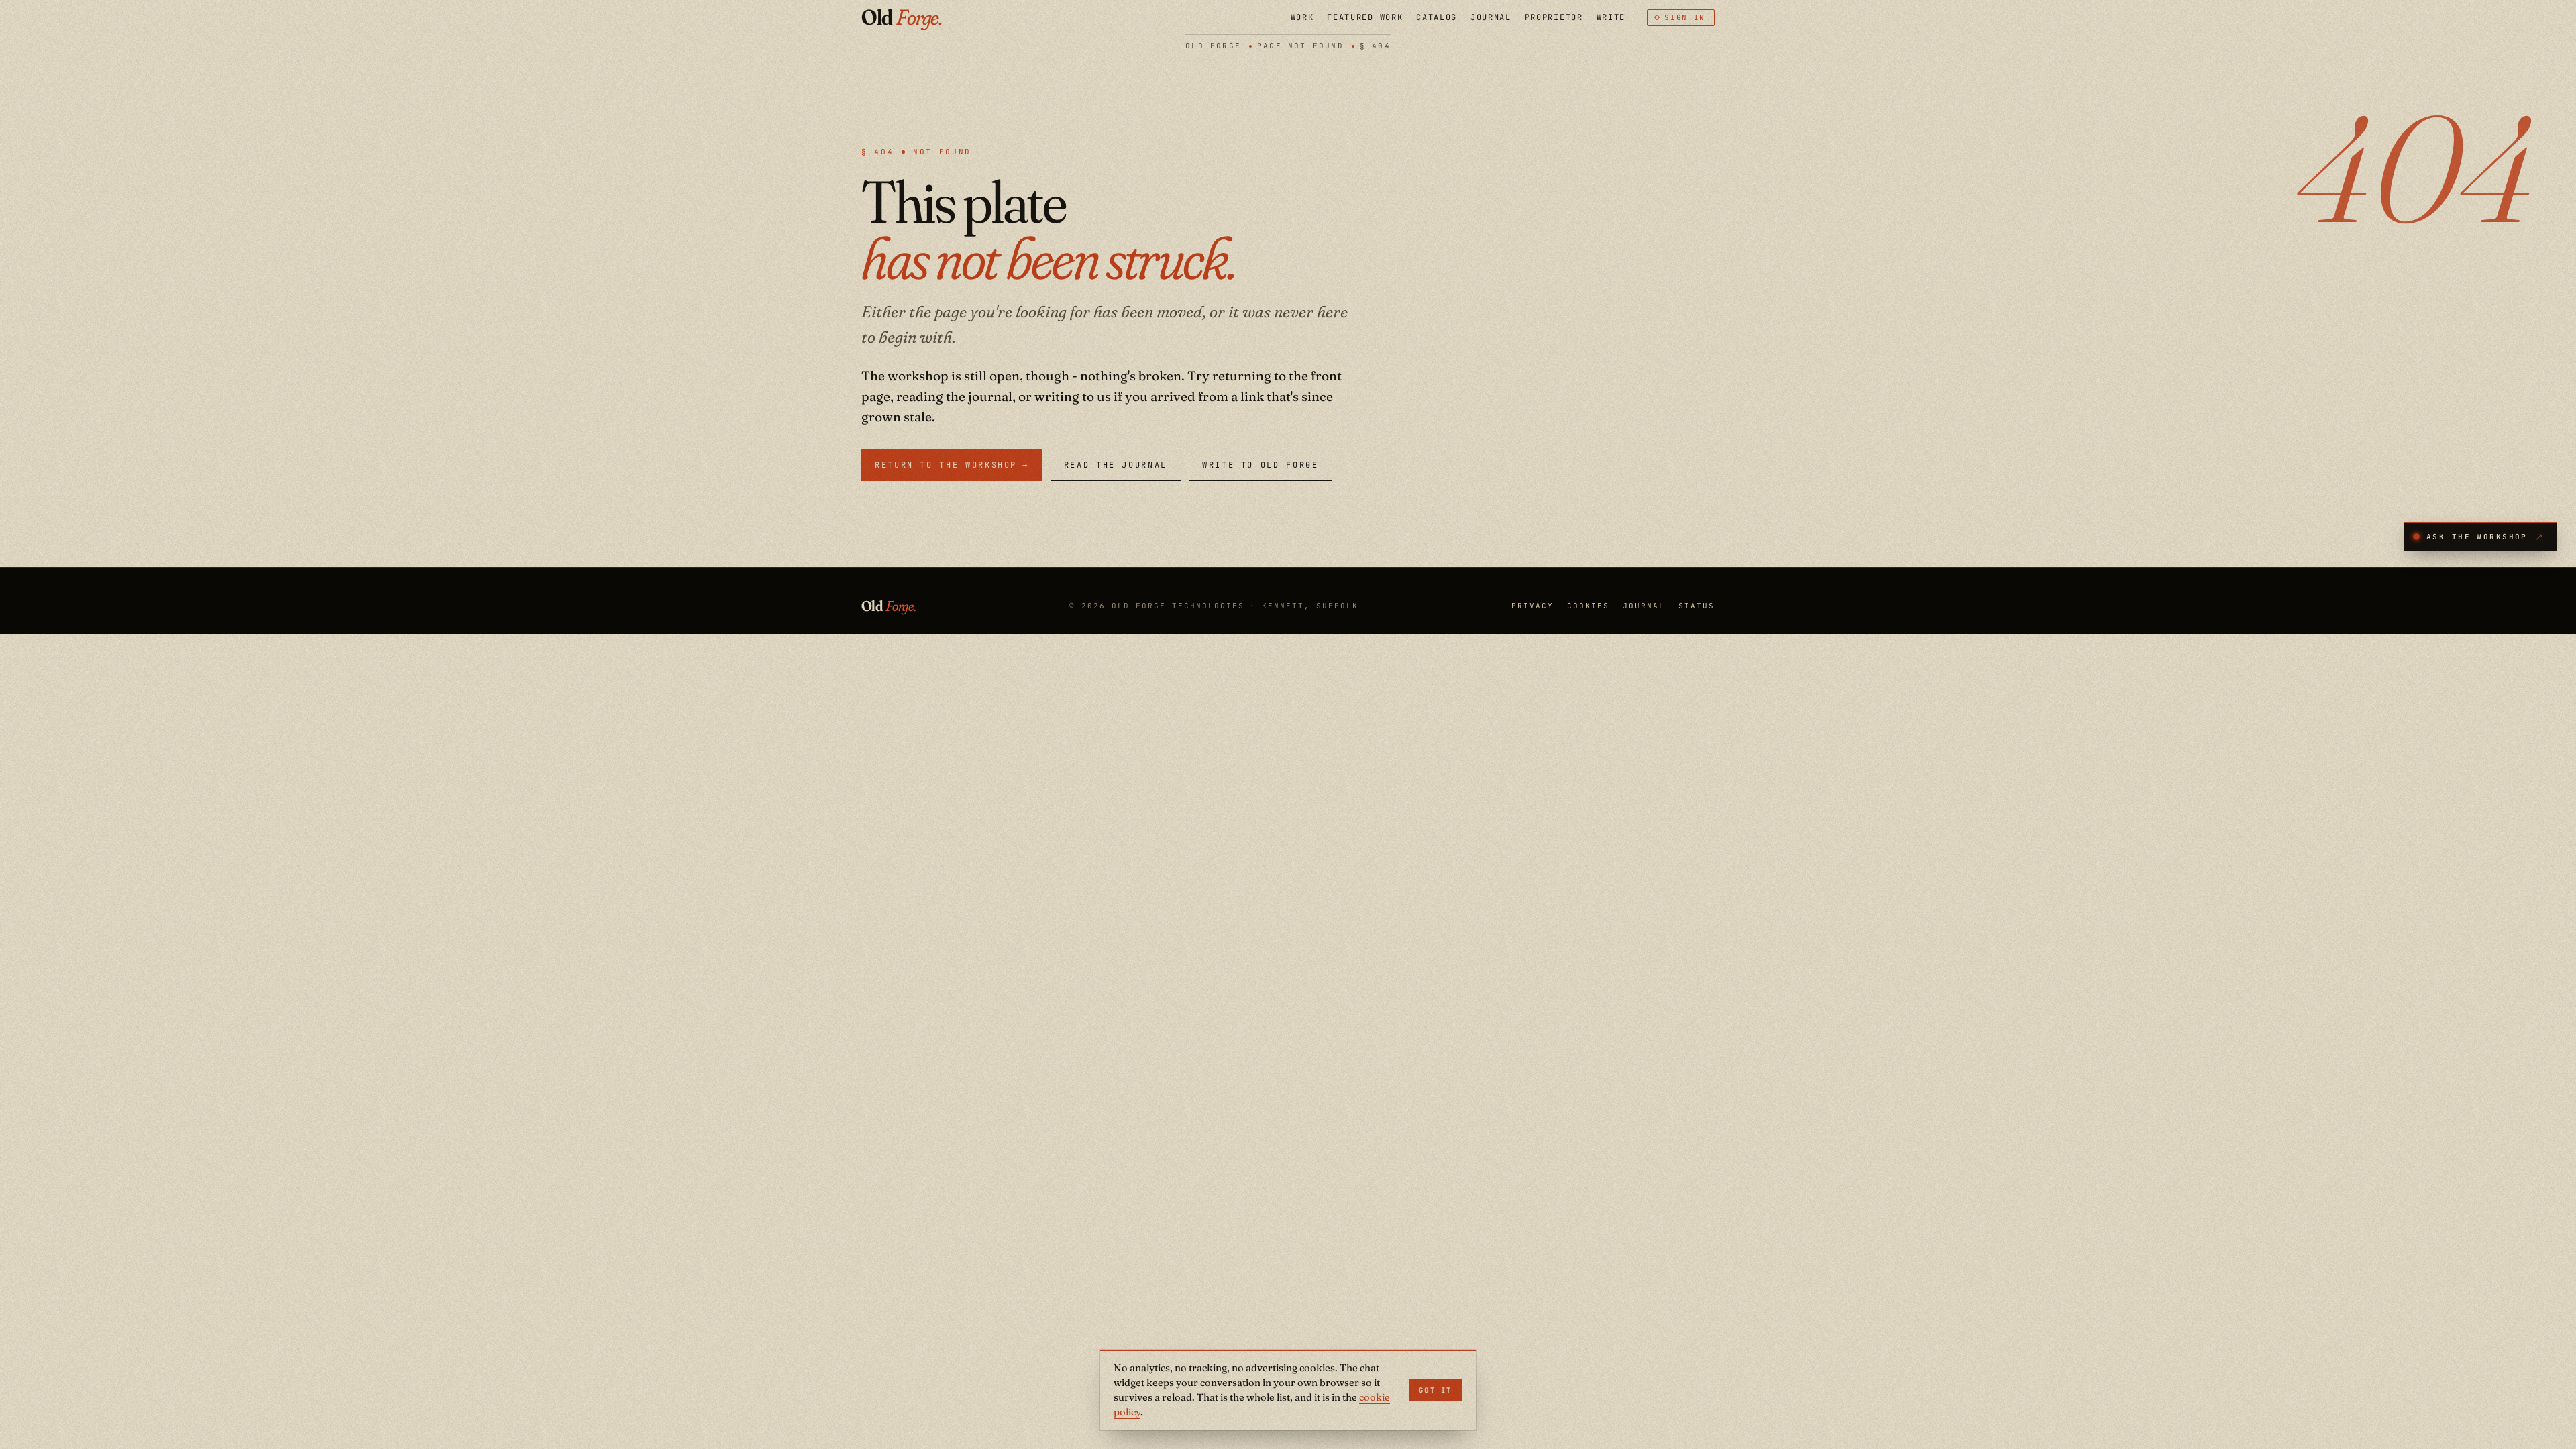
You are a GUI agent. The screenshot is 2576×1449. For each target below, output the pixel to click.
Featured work (1365, 17)
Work (1302, 17)
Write (1611, 17)
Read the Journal (1116, 465)
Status (1697, 606)
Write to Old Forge (1260, 465)
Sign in (1685, 17)
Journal (1491, 17)
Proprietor (1554, 17)
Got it (1436, 1390)
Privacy (1533, 606)
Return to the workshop (952, 465)
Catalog (1437, 17)
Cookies (1588, 606)
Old (902, 18)
